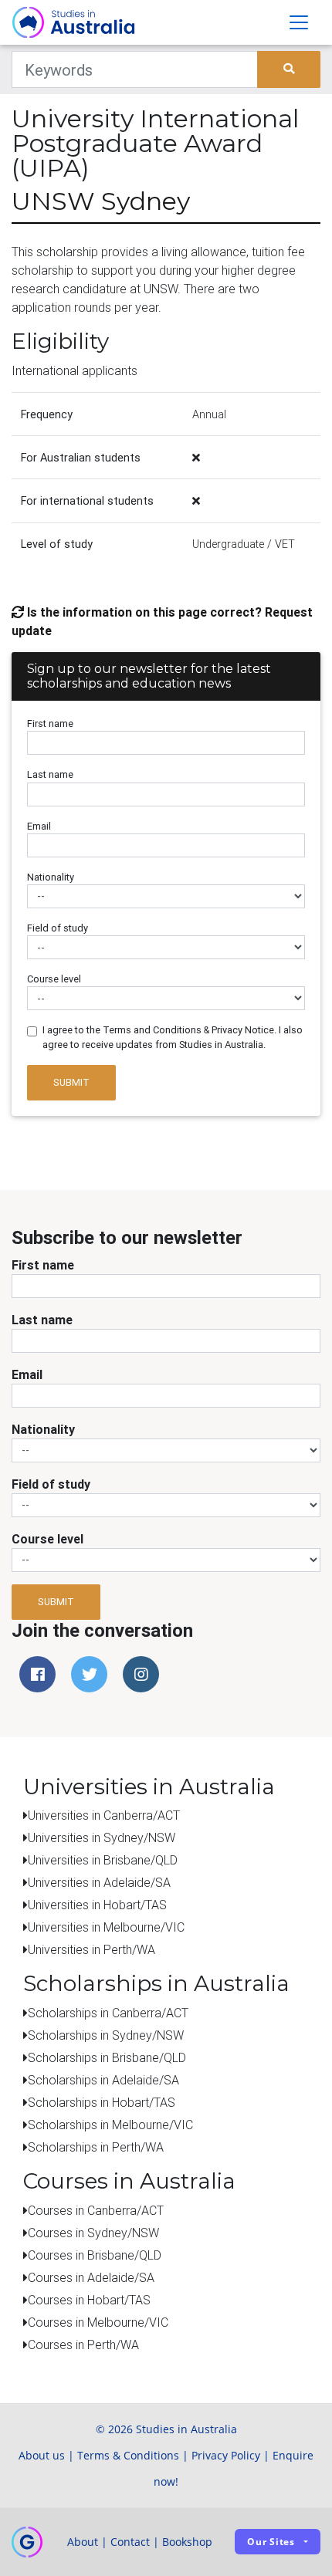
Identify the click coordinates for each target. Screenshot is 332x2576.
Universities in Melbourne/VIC (106, 1927)
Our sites (271, 2542)
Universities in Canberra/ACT (104, 1815)
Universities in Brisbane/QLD (103, 1860)
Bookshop (187, 2542)
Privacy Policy (226, 2455)
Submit (71, 1082)
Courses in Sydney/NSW (93, 2233)
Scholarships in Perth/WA (96, 2147)
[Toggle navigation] (299, 22)
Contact (130, 2542)
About (83, 2542)
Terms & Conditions (128, 2455)
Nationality (51, 877)
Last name (50, 774)
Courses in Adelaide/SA (91, 2277)
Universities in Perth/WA (91, 1949)
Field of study (58, 928)
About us (42, 2455)
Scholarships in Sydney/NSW (106, 2035)
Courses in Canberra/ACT (96, 2210)
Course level (54, 979)
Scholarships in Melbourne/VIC (110, 2125)
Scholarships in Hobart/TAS (102, 2102)
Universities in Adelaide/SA (99, 1882)
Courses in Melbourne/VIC (98, 2322)
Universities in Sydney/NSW (102, 1837)
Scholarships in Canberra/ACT (108, 2013)
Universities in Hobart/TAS (97, 1905)
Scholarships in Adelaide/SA (103, 2080)
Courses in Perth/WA (83, 2344)
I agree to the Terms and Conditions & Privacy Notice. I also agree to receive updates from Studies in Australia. (173, 1037)
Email (39, 826)
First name (50, 723)
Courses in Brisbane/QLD (95, 2255)
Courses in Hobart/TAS (89, 2300)
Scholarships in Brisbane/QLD (107, 2057)
